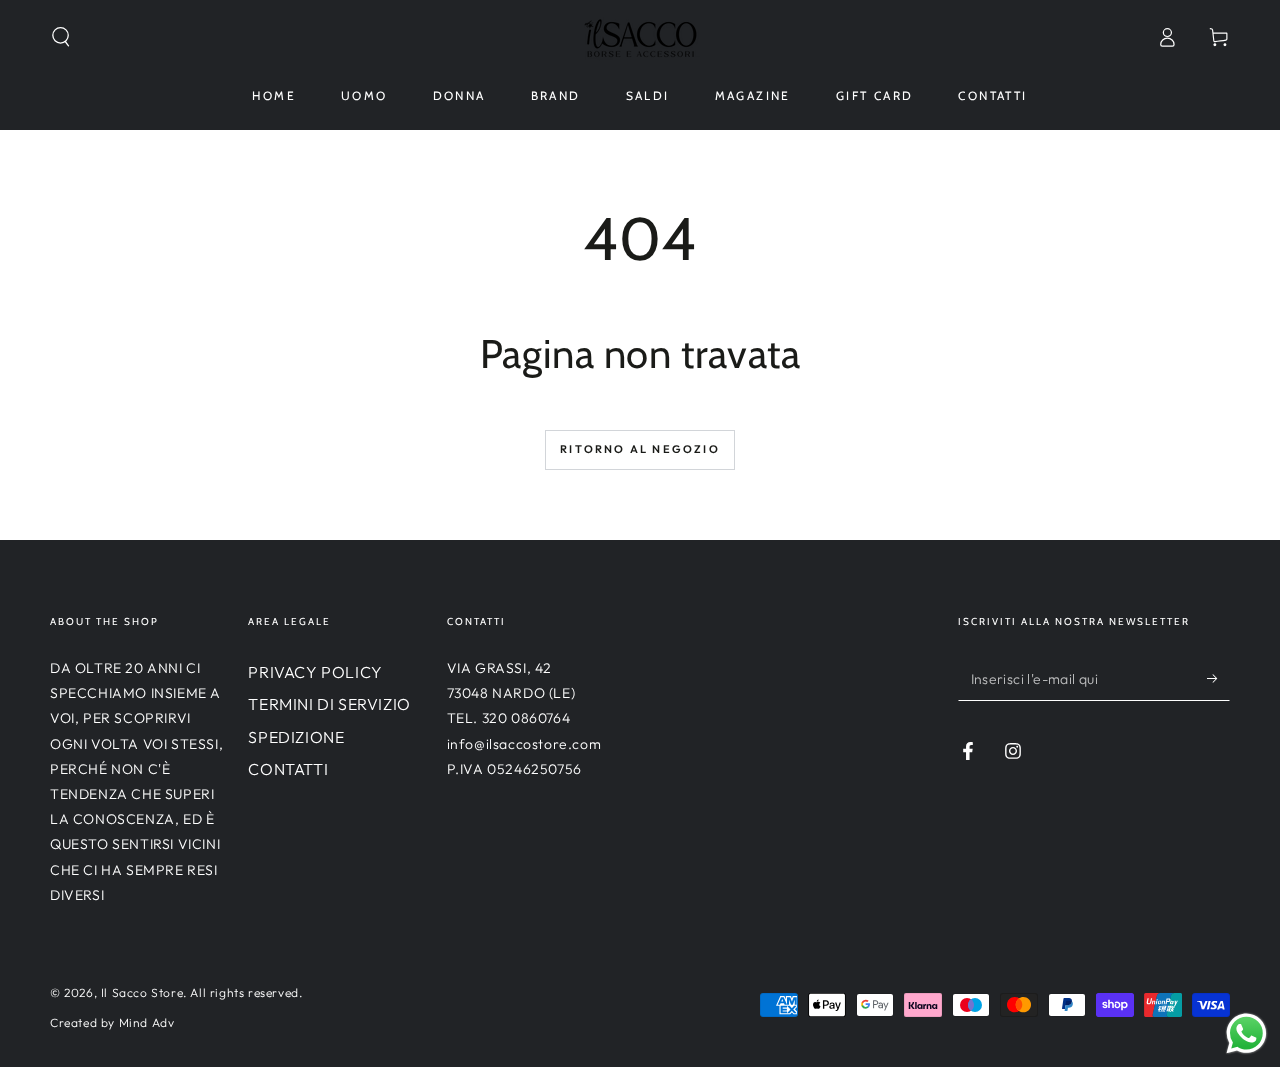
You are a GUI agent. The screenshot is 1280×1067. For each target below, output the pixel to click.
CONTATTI (288, 769)
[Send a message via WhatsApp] (1246, 1033)
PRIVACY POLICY (315, 672)
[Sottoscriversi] (1218, 678)
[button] (61, 37)
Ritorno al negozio (640, 449)
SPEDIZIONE (296, 737)
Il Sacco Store (142, 992)
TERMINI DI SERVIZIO (329, 704)
